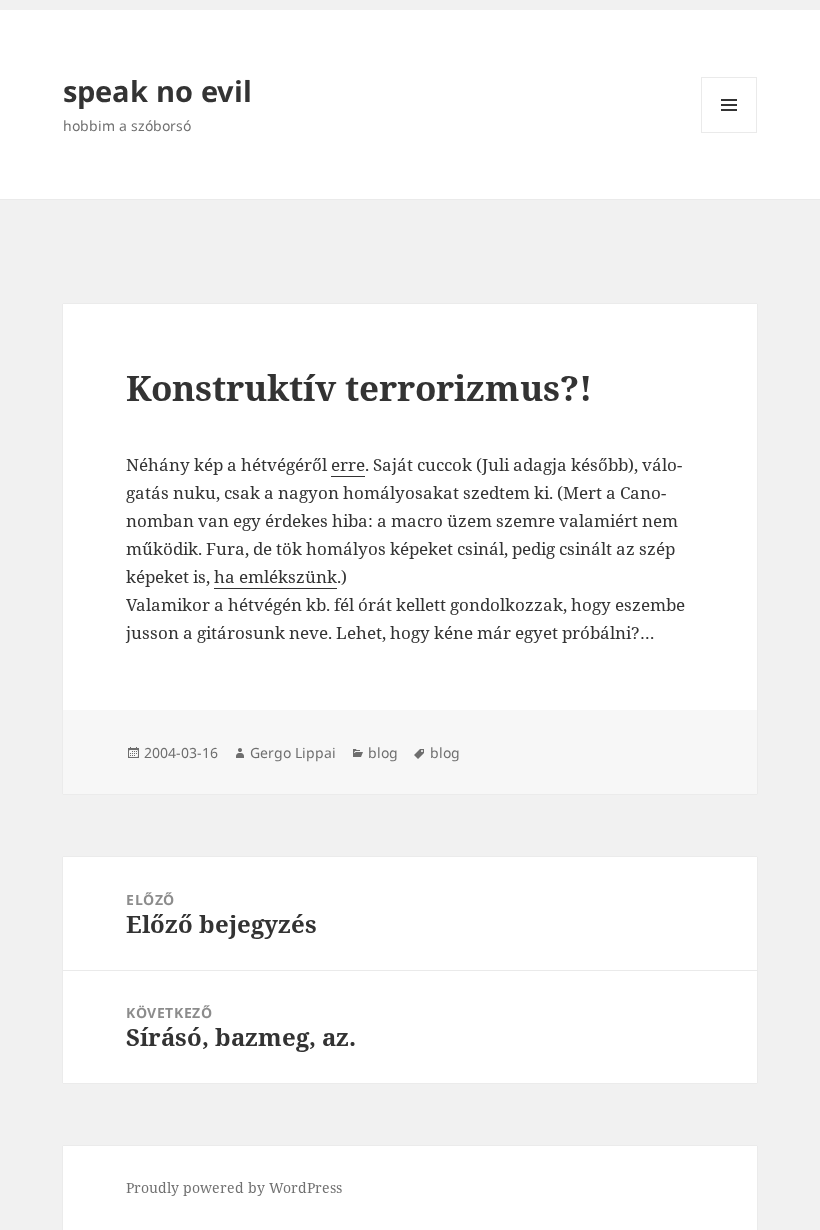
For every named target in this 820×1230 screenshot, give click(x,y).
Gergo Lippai (293, 752)
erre (348, 464)
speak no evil (157, 90)
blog (383, 752)
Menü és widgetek (729, 132)
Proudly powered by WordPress (234, 1187)
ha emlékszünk (275, 576)
